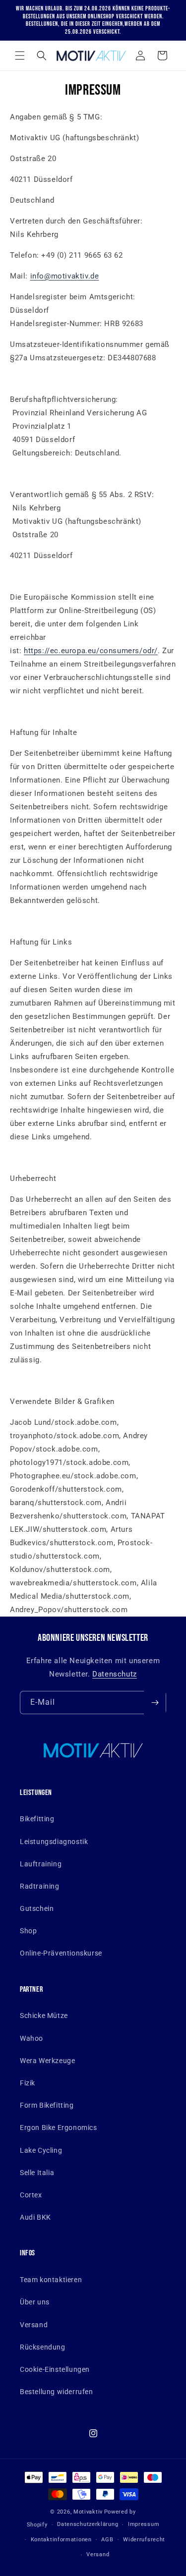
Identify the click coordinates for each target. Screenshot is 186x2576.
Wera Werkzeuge (47, 2061)
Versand (34, 2325)
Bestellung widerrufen (57, 2392)
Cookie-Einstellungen (55, 2369)
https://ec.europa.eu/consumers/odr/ (91, 651)
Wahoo (31, 2038)
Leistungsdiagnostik (54, 1842)
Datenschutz (115, 1674)
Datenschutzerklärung (88, 2524)
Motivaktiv (88, 2512)
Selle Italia (37, 2173)
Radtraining (40, 1886)
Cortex (31, 2195)
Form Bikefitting (47, 2105)
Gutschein (37, 1908)
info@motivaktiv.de (65, 276)
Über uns (35, 2302)
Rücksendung (43, 2347)
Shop (28, 1931)
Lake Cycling (41, 2150)
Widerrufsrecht (144, 2540)
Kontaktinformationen (61, 2540)
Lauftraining (41, 1864)
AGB (107, 2540)
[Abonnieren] (155, 1703)
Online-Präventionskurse (61, 1953)
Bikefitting (37, 1819)
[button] (20, 56)
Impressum (144, 2524)
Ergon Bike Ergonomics (59, 2128)
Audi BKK (35, 2217)
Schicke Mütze (44, 2016)
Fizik (28, 2083)
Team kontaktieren (51, 2280)
